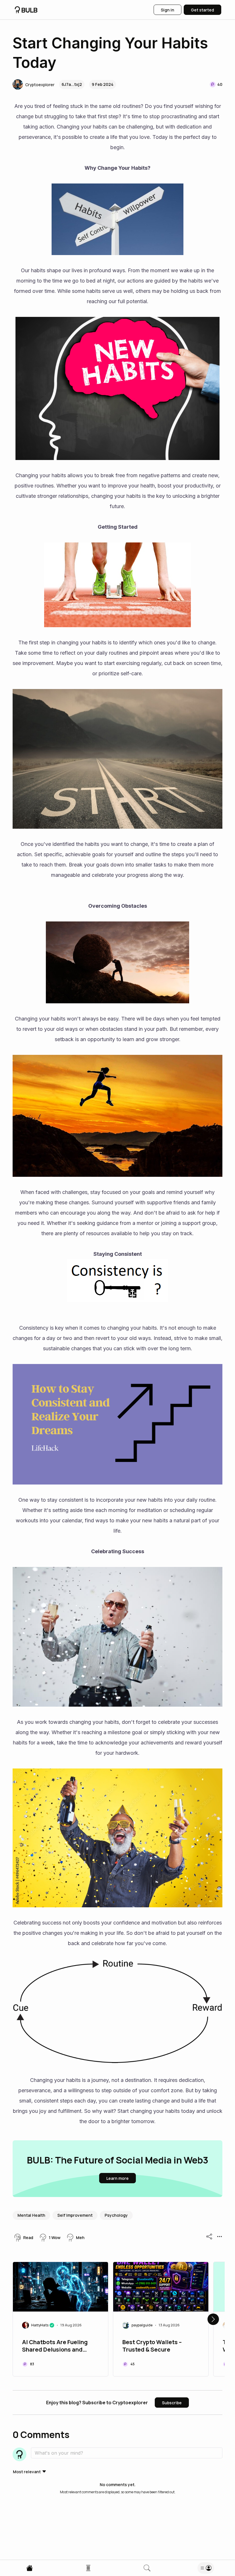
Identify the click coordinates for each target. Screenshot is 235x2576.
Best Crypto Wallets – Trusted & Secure (152, 2346)
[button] (34, 84)
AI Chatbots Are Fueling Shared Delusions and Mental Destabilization (55, 2346)
